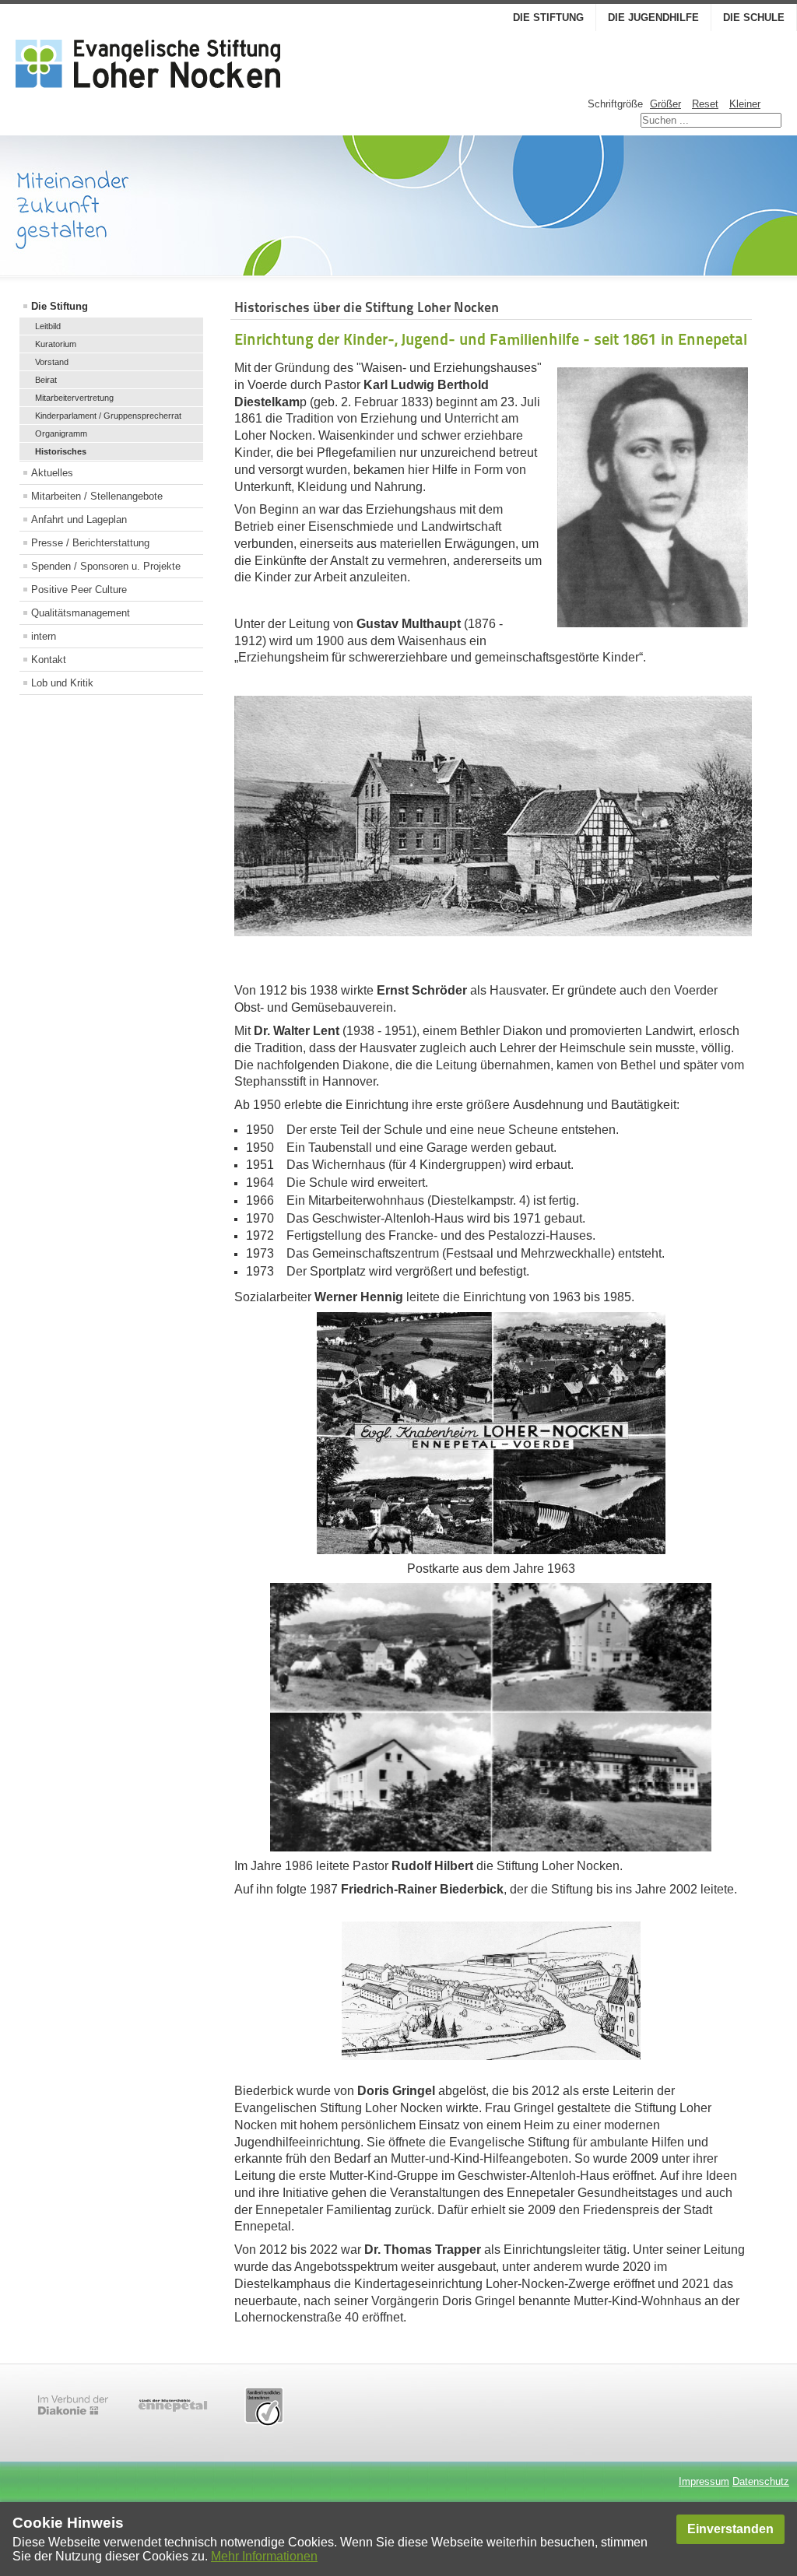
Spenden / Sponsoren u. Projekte (106, 566)
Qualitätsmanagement (81, 613)
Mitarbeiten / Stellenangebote (97, 496)
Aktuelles (52, 473)
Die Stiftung (548, 18)
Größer (665, 104)
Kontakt (49, 660)
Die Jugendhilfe (653, 18)
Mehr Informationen (264, 2556)
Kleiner (745, 104)
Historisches (61, 451)
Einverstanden (730, 2529)
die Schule (754, 18)
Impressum (704, 2481)
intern (44, 636)
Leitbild (48, 326)
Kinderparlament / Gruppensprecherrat (108, 416)
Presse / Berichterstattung (90, 543)
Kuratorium (56, 344)
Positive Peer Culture (79, 590)
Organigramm (61, 433)
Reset (705, 104)
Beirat (46, 380)
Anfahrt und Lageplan (79, 519)
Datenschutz (761, 2481)
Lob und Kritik (62, 683)
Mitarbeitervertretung (74, 398)
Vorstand (52, 362)
